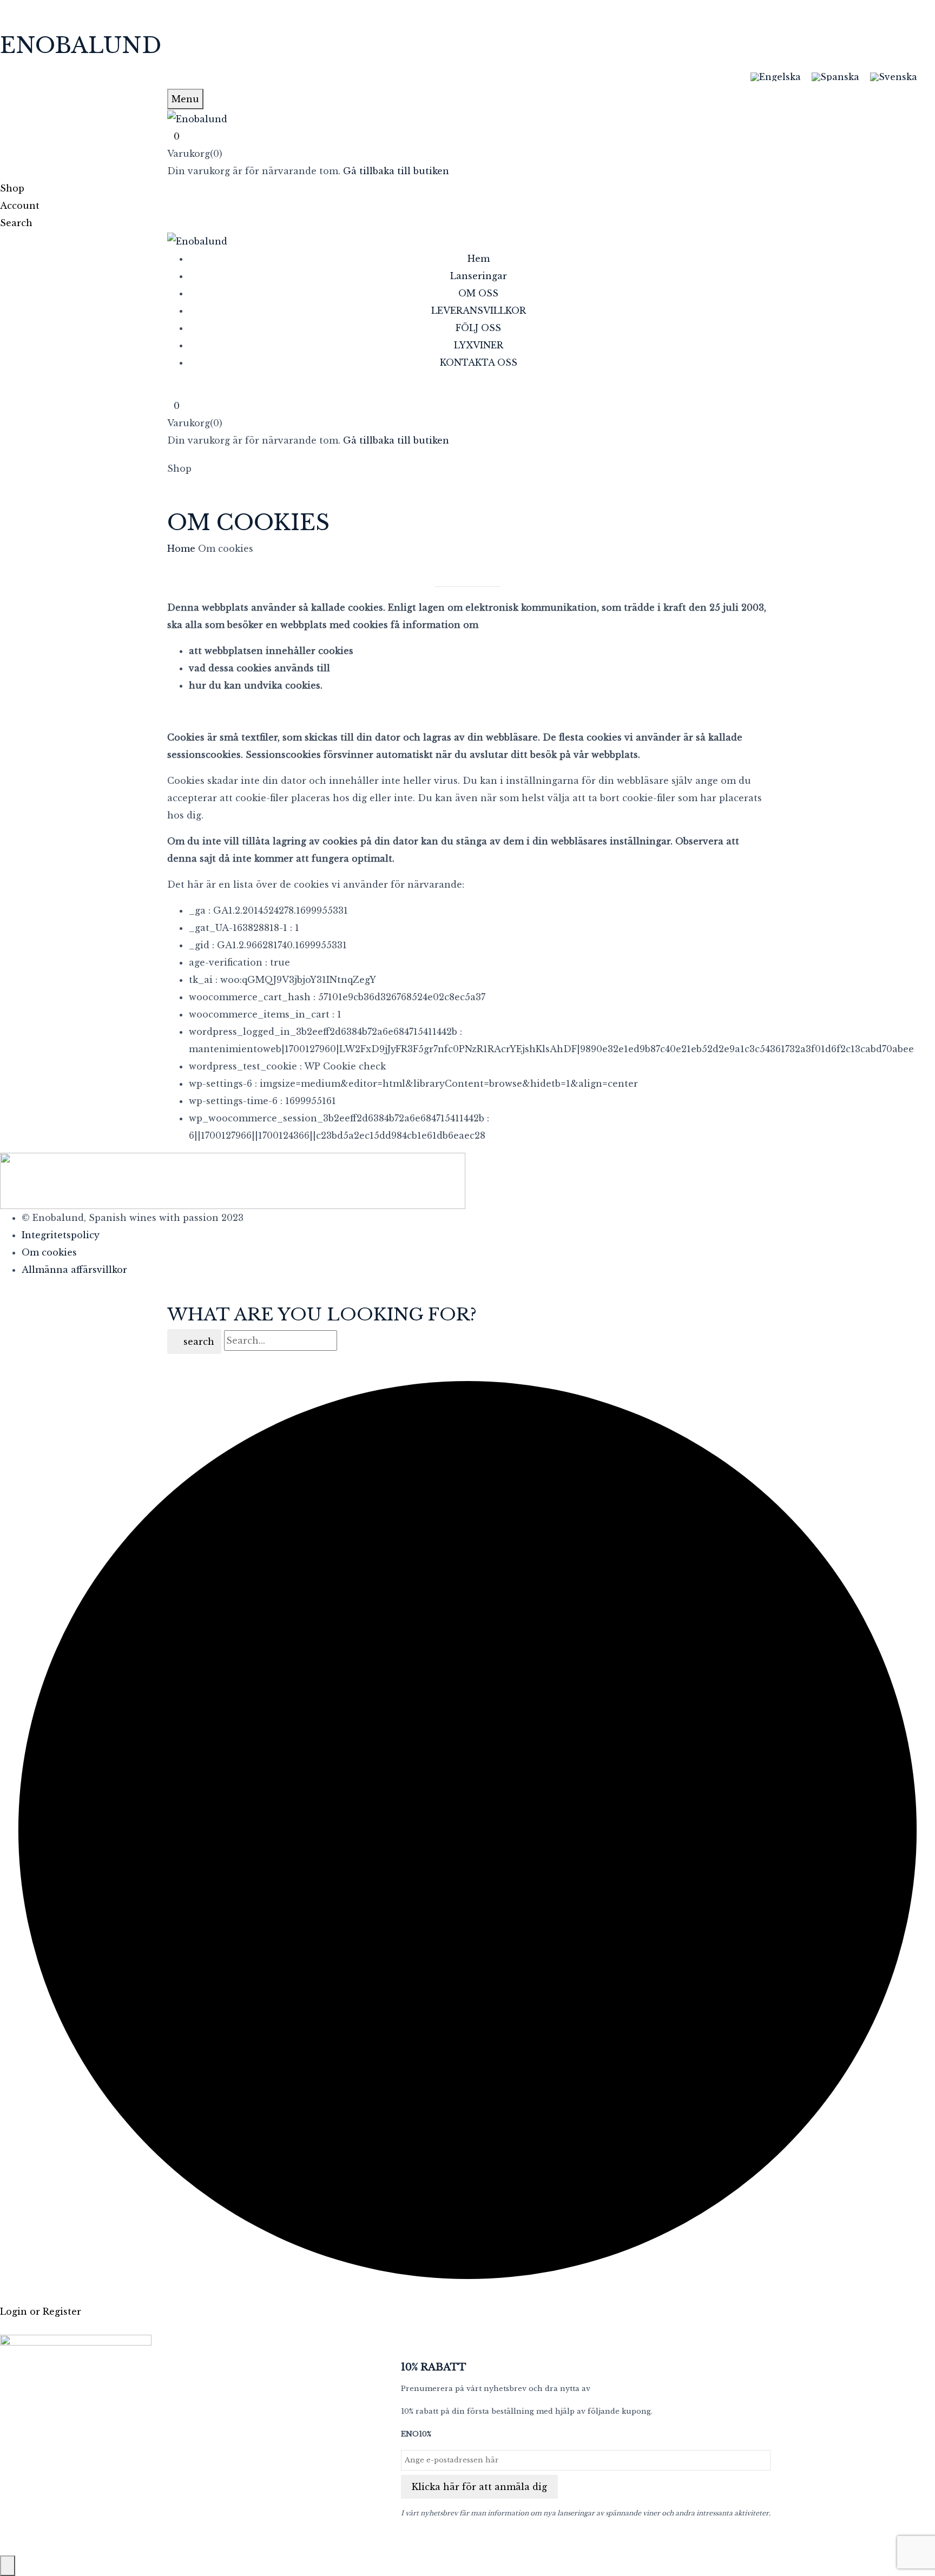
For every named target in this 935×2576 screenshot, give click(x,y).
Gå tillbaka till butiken (396, 171)
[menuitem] (776, 77)
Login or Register (41, 2311)
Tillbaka (472, 579)
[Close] (8, 2566)
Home (181, 549)
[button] (467, 136)
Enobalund (81, 45)
